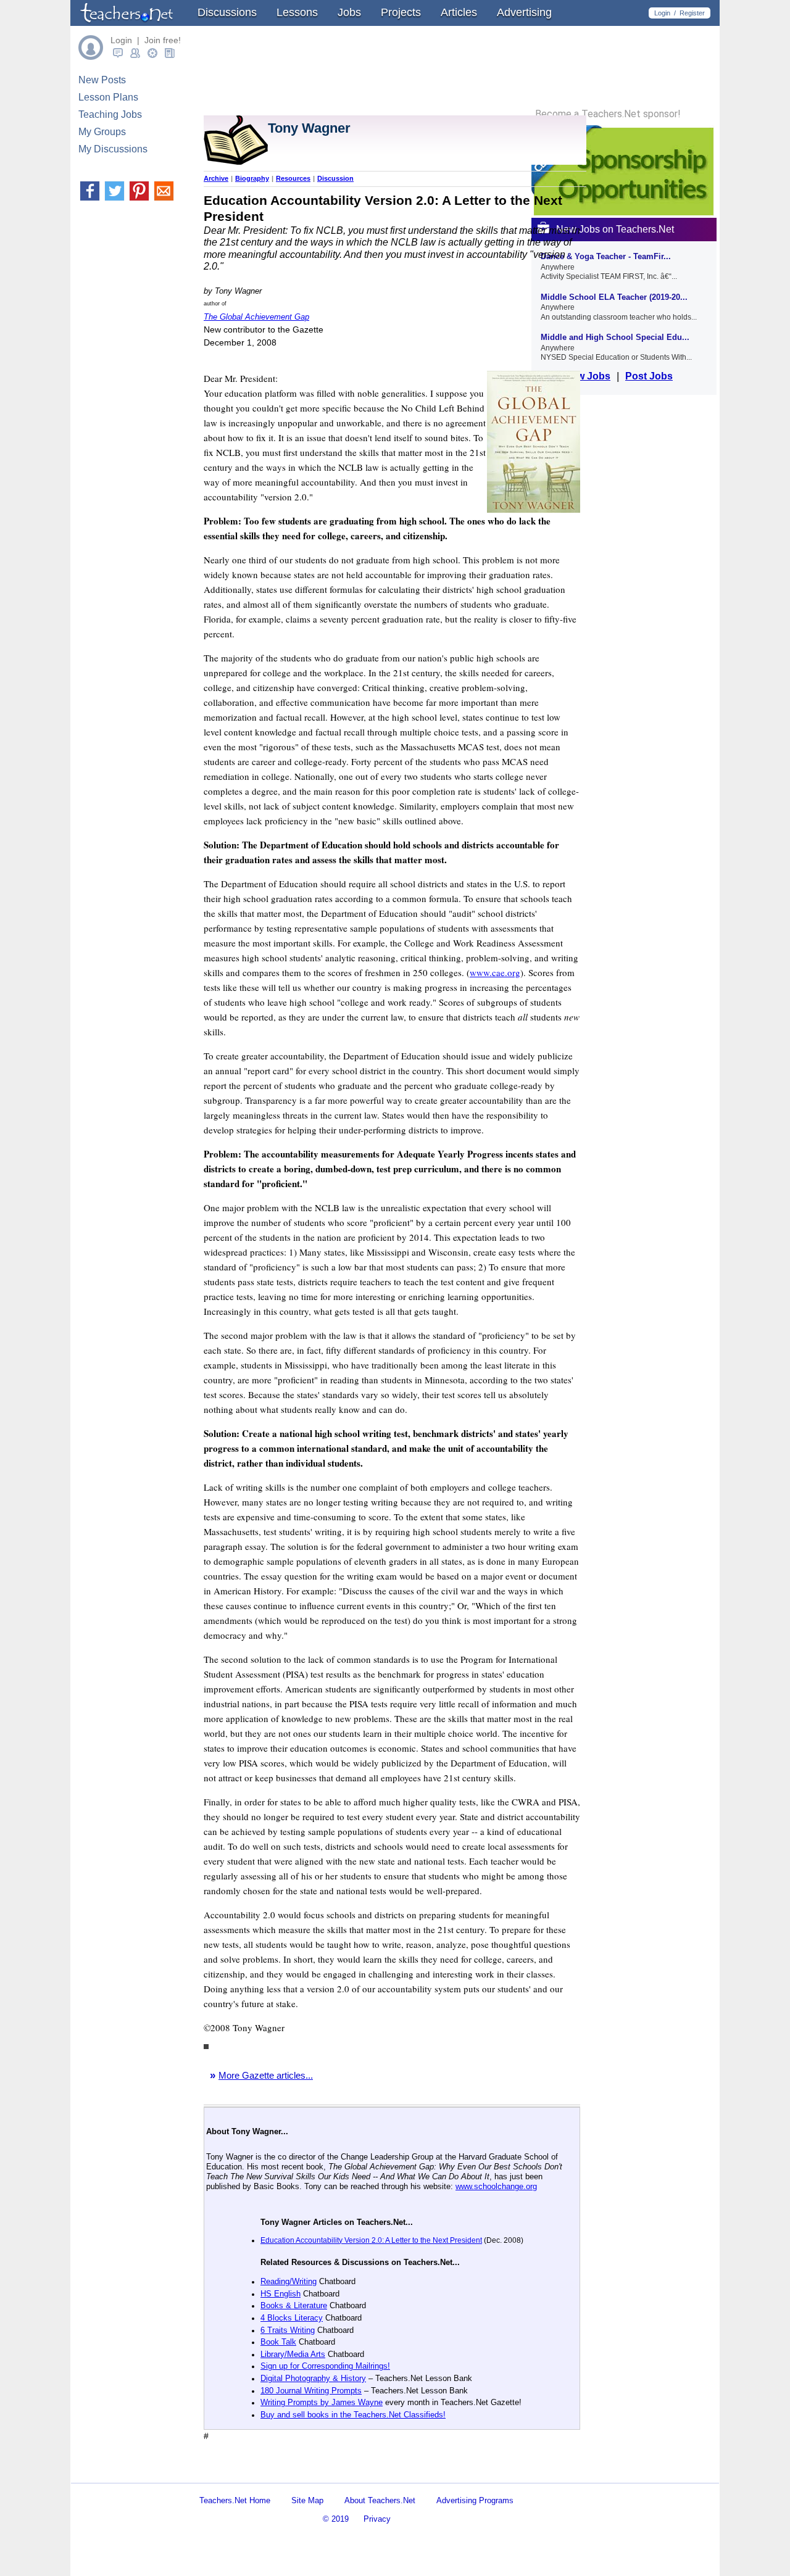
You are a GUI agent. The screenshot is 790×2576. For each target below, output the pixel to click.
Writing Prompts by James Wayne (322, 2402)
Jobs (349, 12)
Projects (401, 12)
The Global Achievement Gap (256, 317)
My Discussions (113, 149)
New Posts (102, 80)
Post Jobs (649, 376)
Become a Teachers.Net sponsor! (608, 114)
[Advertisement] (348, 2472)
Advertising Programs (475, 2500)
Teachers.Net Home (235, 2500)
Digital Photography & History (313, 2378)
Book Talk (278, 2342)
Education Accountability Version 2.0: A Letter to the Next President (371, 2240)
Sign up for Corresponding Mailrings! (325, 2366)
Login (662, 13)
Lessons (297, 12)
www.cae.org (495, 972)
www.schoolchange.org (496, 2186)
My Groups (102, 132)
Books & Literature (294, 2305)
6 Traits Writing (288, 2330)
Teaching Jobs (110, 114)
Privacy (377, 2519)
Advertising (524, 12)
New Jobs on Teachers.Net (615, 229)
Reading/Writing (289, 2281)
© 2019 (336, 2519)
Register (692, 13)
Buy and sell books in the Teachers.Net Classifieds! (353, 2415)
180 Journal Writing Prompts (311, 2391)
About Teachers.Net (380, 2500)
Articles (459, 12)
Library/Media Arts (293, 2354)
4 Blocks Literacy (292, 2318)
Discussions (227, 12)
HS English (281, 2294)
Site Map (307, 2500)
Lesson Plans (108, 97)
